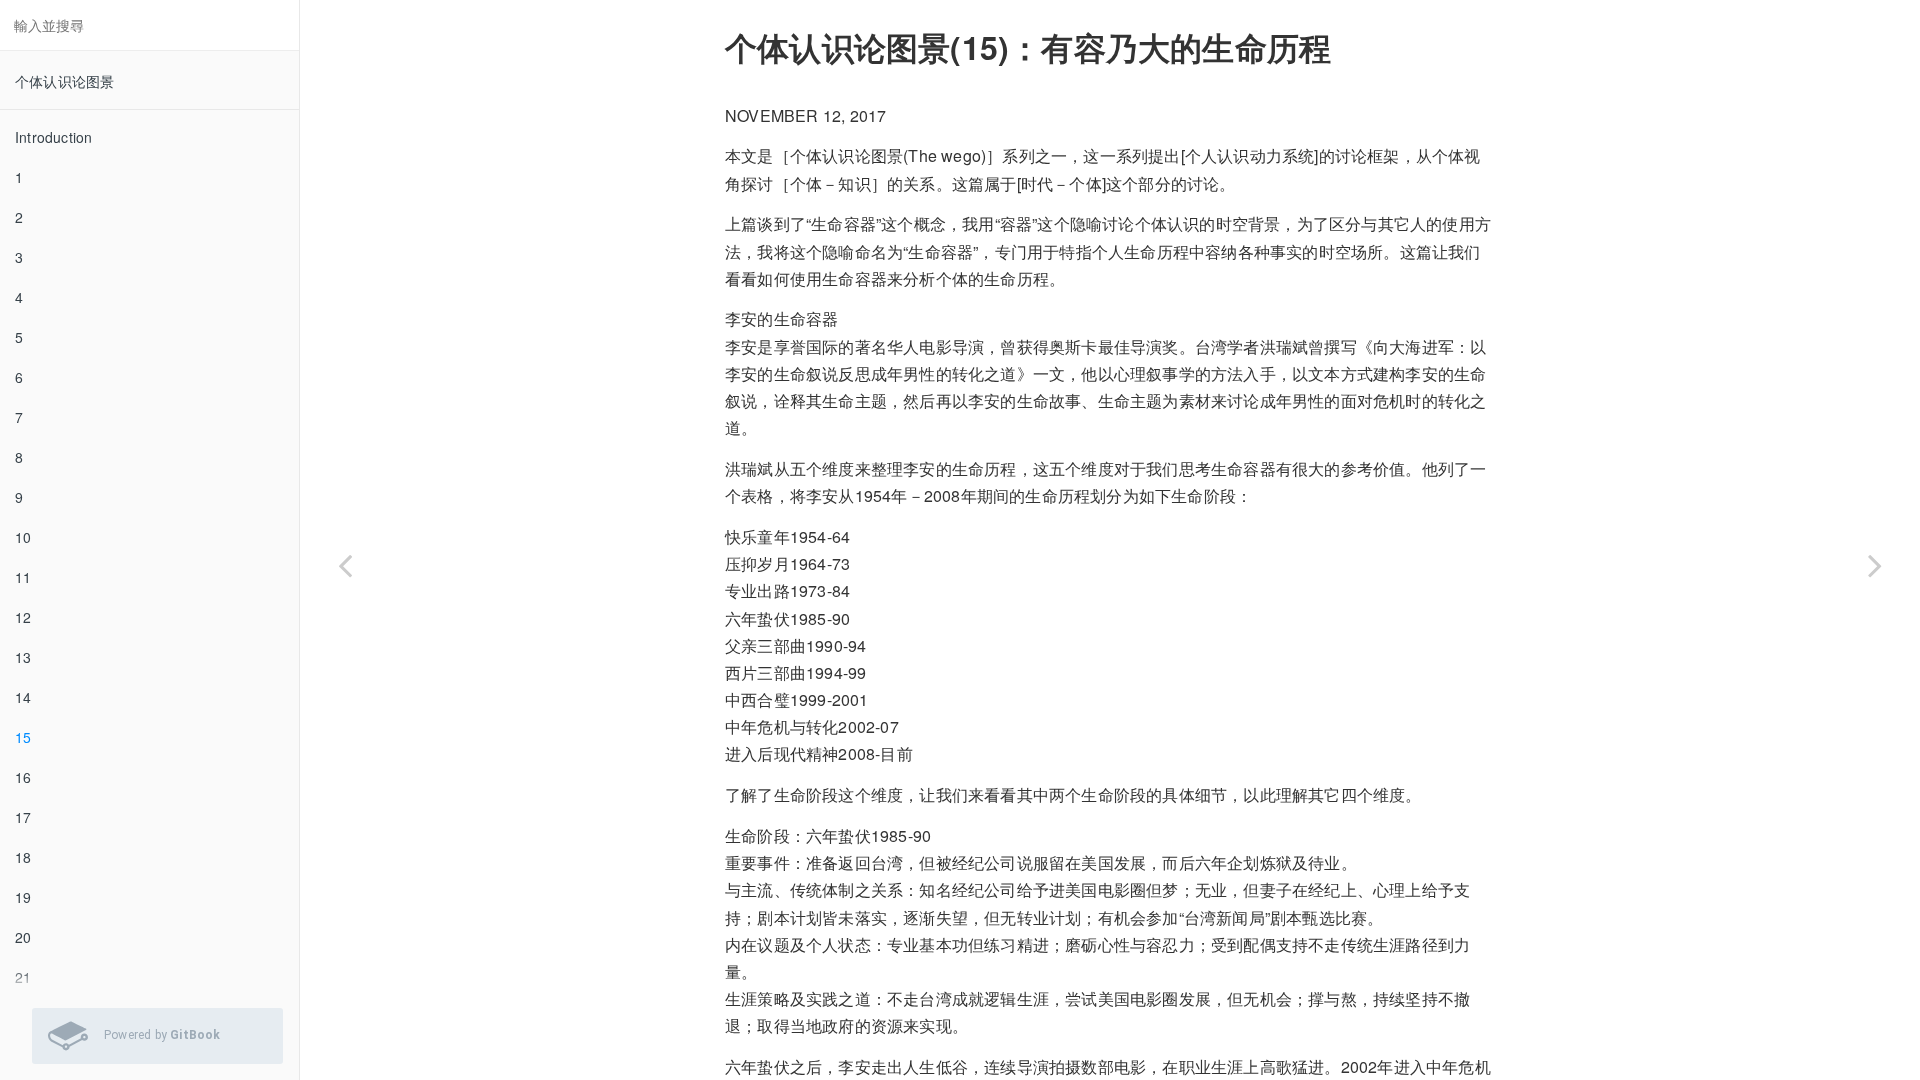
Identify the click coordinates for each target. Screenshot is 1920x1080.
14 (23, 697)
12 (23, 617)
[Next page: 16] (1875, 565)
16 (23, 777)
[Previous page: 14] (345, 565)
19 (23, 897)
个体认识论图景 (64, 81)
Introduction (53, 137)
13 (23, 657)
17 (23, 817)
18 (23, 857)
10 (23, 537)
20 (23, 937)
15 (23, 737)
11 (23, 577)
